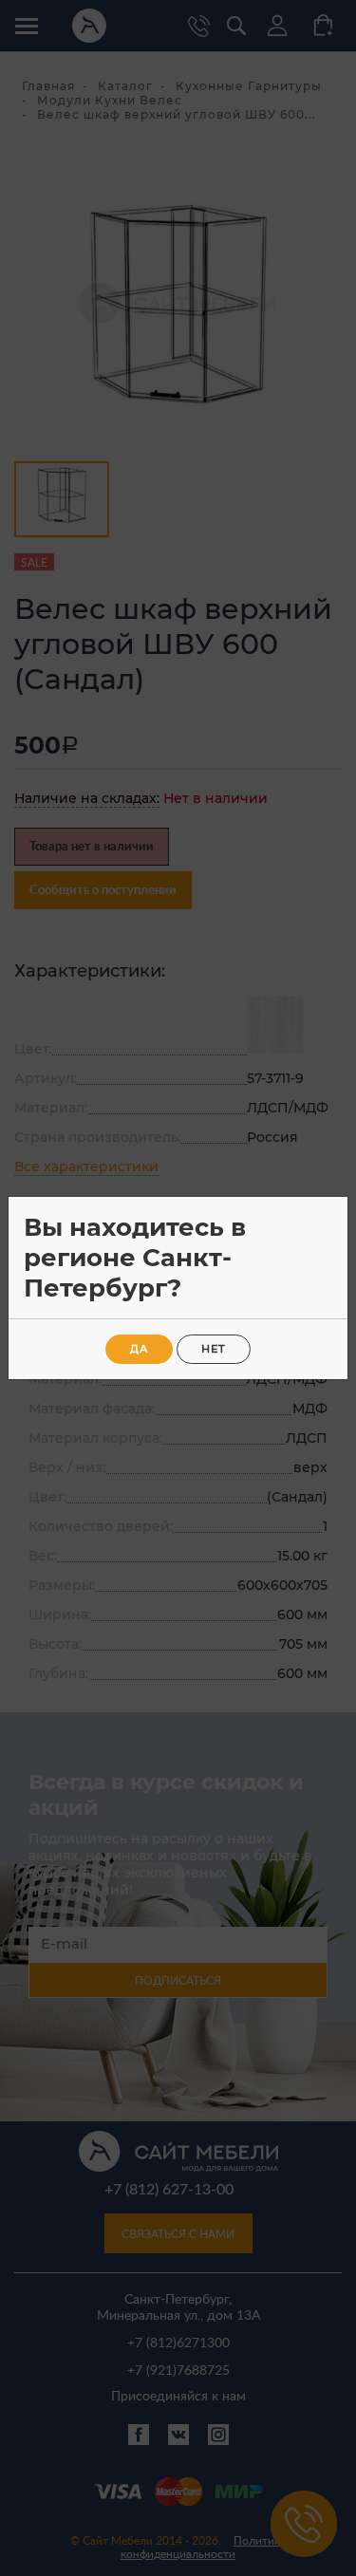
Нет (214, 1349)
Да (139, 1349)
